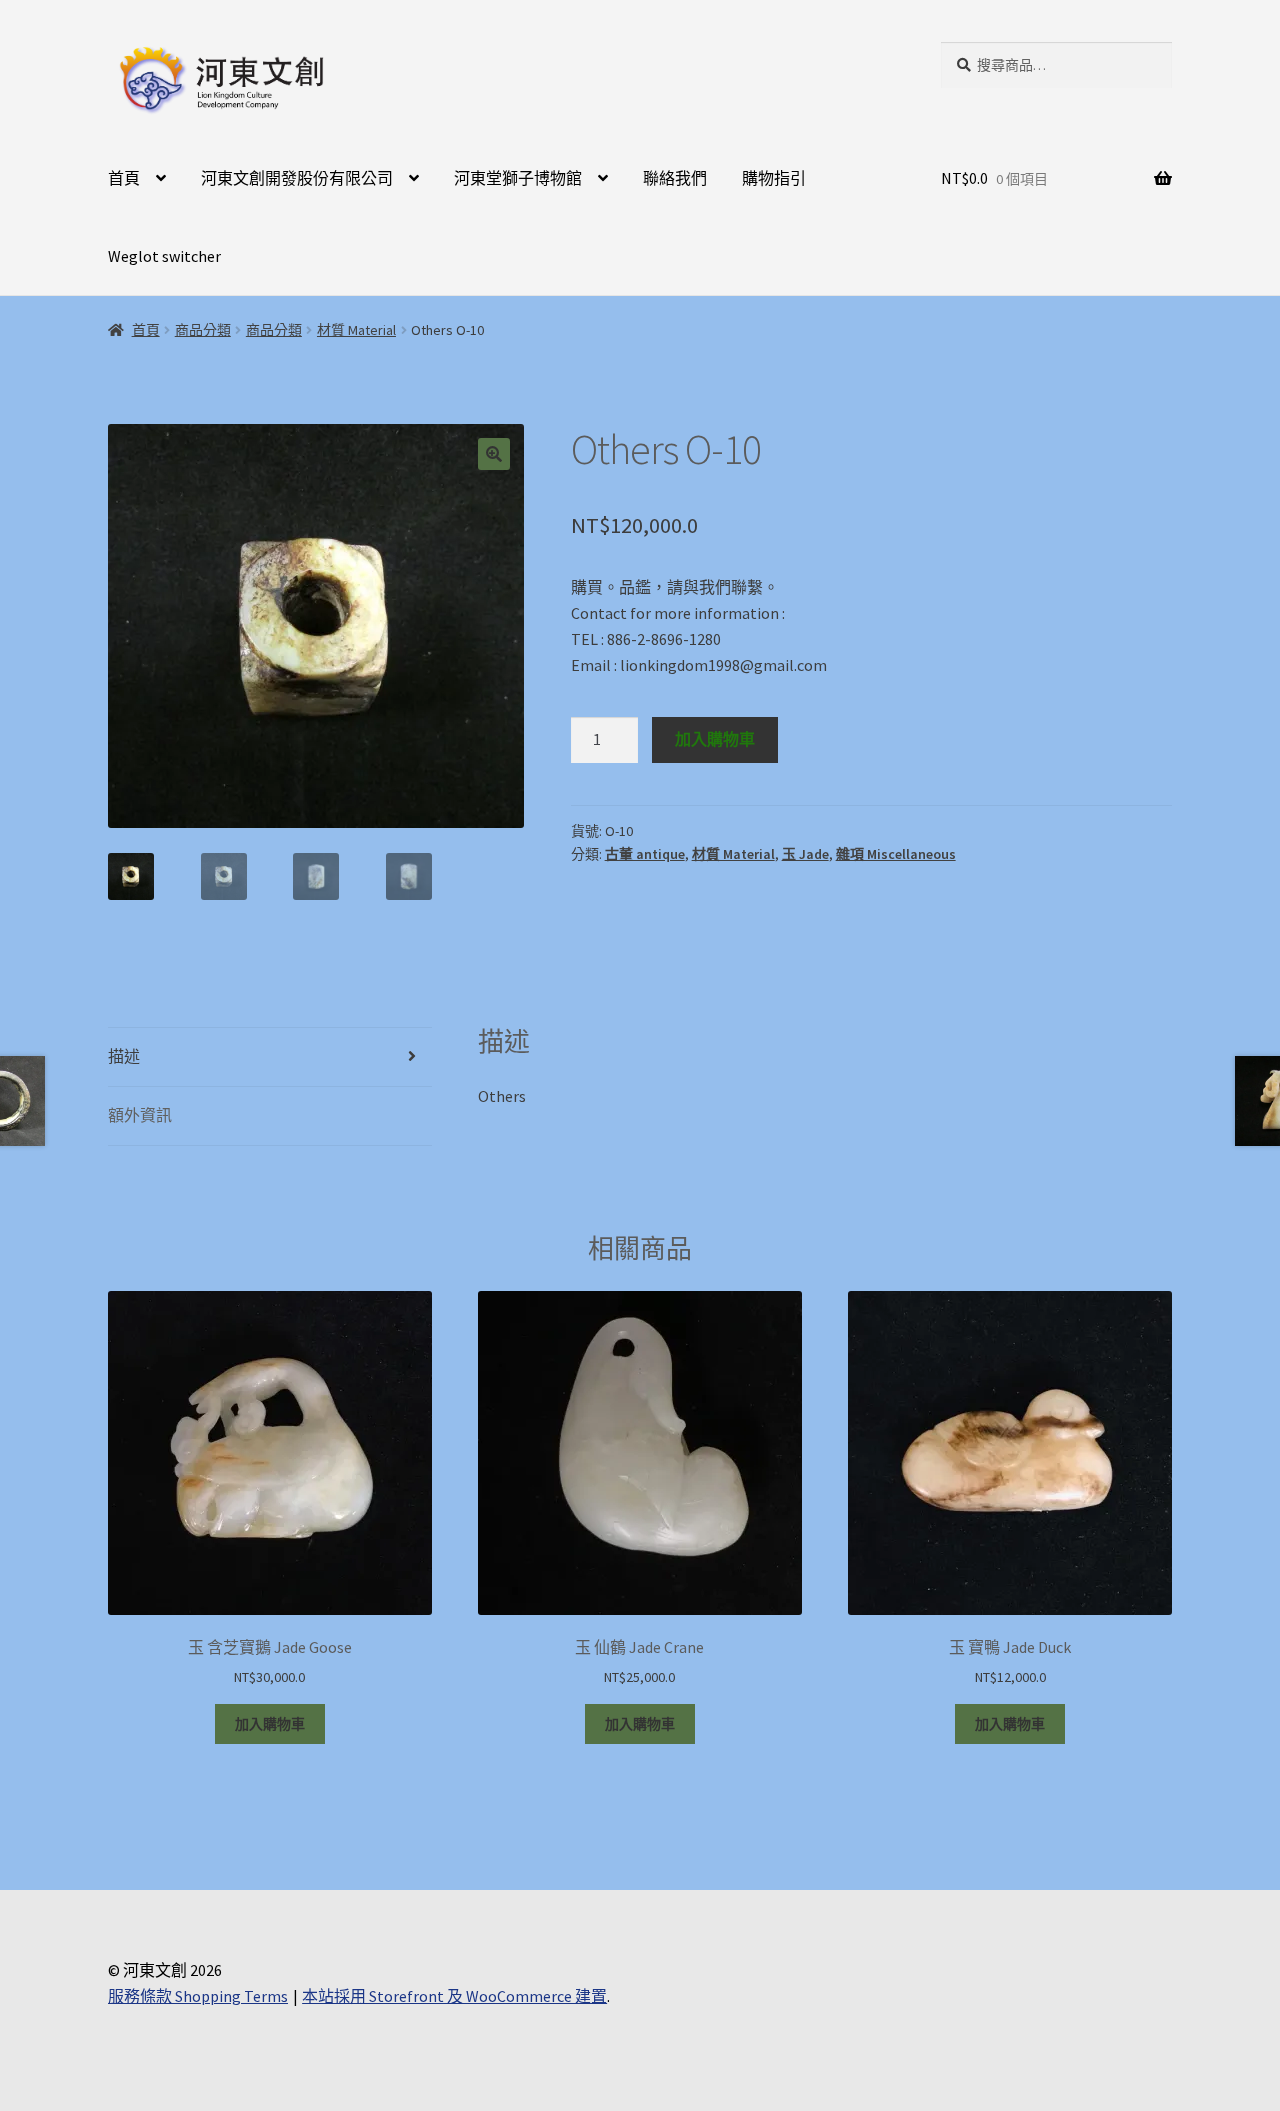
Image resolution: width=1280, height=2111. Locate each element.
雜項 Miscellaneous (896, 854)
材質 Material (356, 330)
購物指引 (774, 178)
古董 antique (645, 854)
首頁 (124, 178)
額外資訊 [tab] (140, 1115)
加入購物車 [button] (270, 1724)
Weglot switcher (164, 256)
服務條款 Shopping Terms (198, 1996)
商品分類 (203, 330)
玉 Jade (805, 854)
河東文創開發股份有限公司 (297, 178)
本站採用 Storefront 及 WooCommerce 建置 (454, 1996)
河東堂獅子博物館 (518, 178)
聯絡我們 (675, 178)
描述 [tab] (124, 1056)
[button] (494, 454)
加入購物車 (715, 739)
